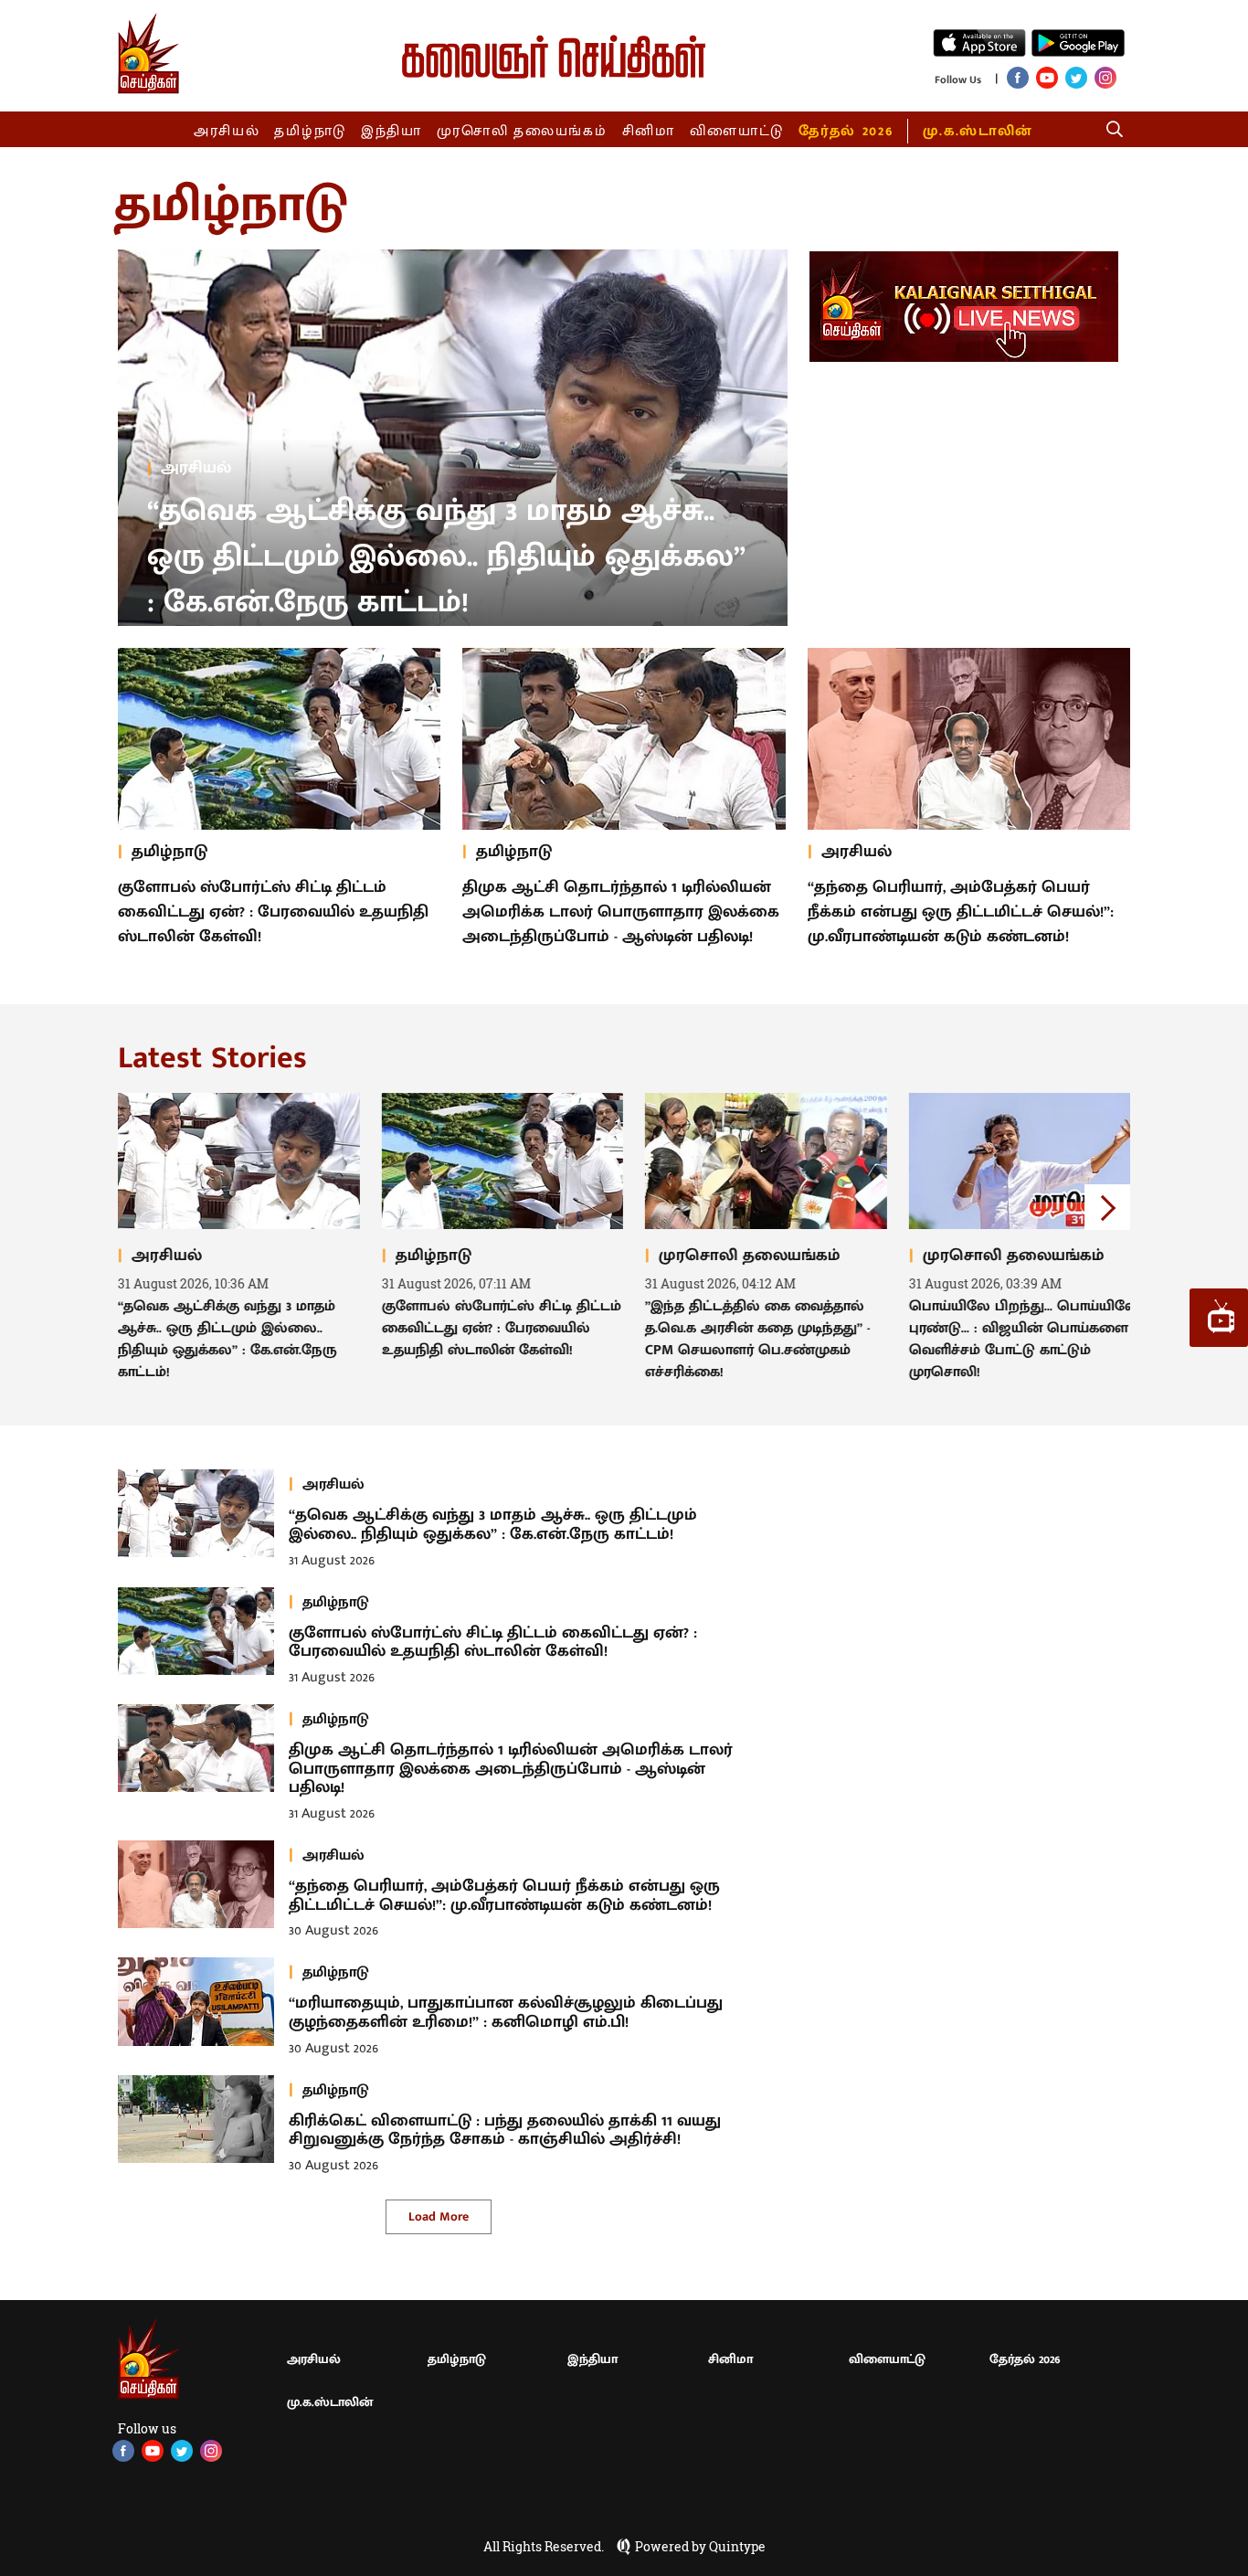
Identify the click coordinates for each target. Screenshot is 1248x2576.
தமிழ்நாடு (310, 131)
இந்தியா (391, 131)
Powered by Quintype (700, 2547)
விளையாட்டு (737, 131)
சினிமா (649, 131)
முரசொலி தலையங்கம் (522, 131)
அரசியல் (227, 131)
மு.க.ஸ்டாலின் (978, 131)
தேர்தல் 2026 (846, 131)
